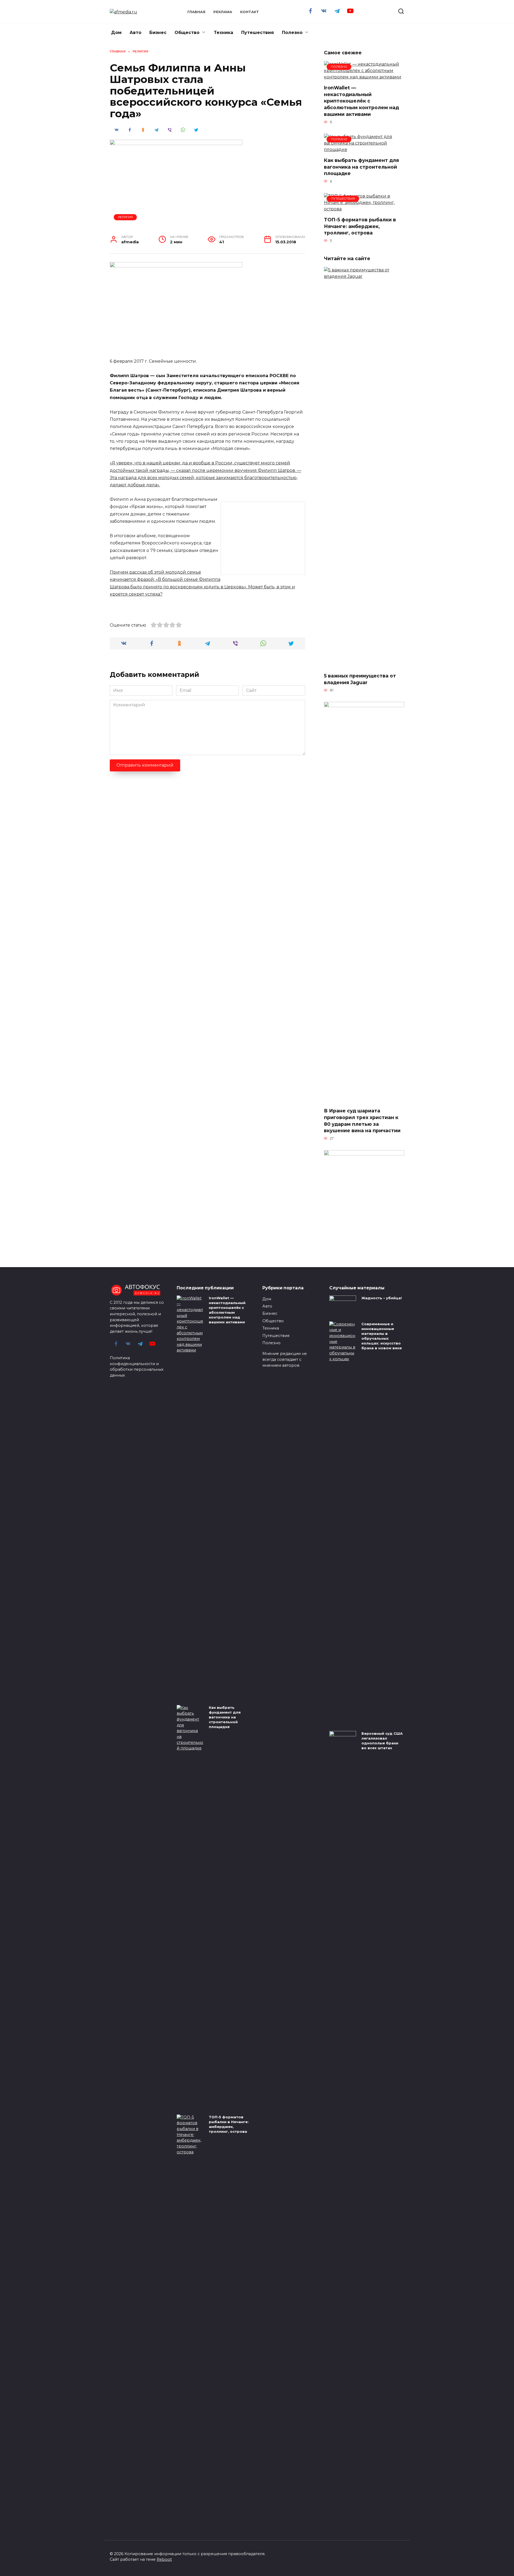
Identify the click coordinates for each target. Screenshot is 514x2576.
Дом (116, 33)
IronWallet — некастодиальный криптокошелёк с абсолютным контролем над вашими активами (361, 101)
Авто (135, 33)
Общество (187, 33)
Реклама (223, 12)
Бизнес (158, 33)
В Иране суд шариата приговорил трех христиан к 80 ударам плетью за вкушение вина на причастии (362, 1121)
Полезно (292, 33)
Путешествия (258, 33)
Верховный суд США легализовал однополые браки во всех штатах (382, 1741)
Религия (125, 217)
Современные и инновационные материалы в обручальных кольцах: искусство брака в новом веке (382, 1336)
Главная (196, 12)
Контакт (250, 12)
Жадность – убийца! (382, 1298)
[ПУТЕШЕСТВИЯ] (364, 209)
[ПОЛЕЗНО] (364, 77)
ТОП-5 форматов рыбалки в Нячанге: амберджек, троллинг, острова (360, 226)
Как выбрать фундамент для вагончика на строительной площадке (361, 167)
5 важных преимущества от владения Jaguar (360, 679)
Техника (224, 33)
